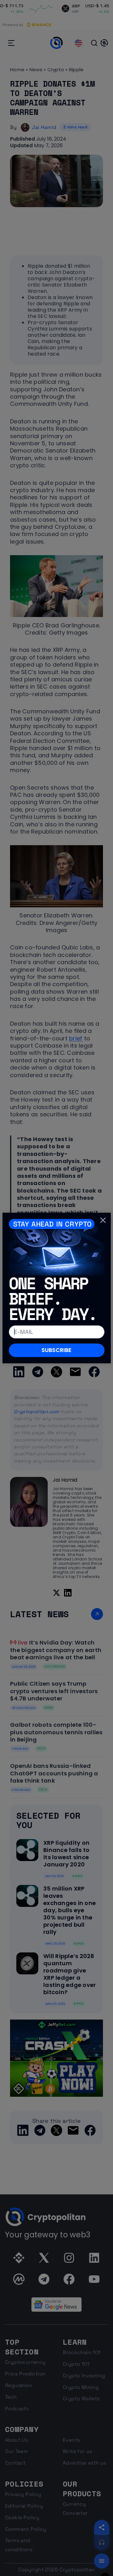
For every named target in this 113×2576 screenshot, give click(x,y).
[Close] (103, 1220)
